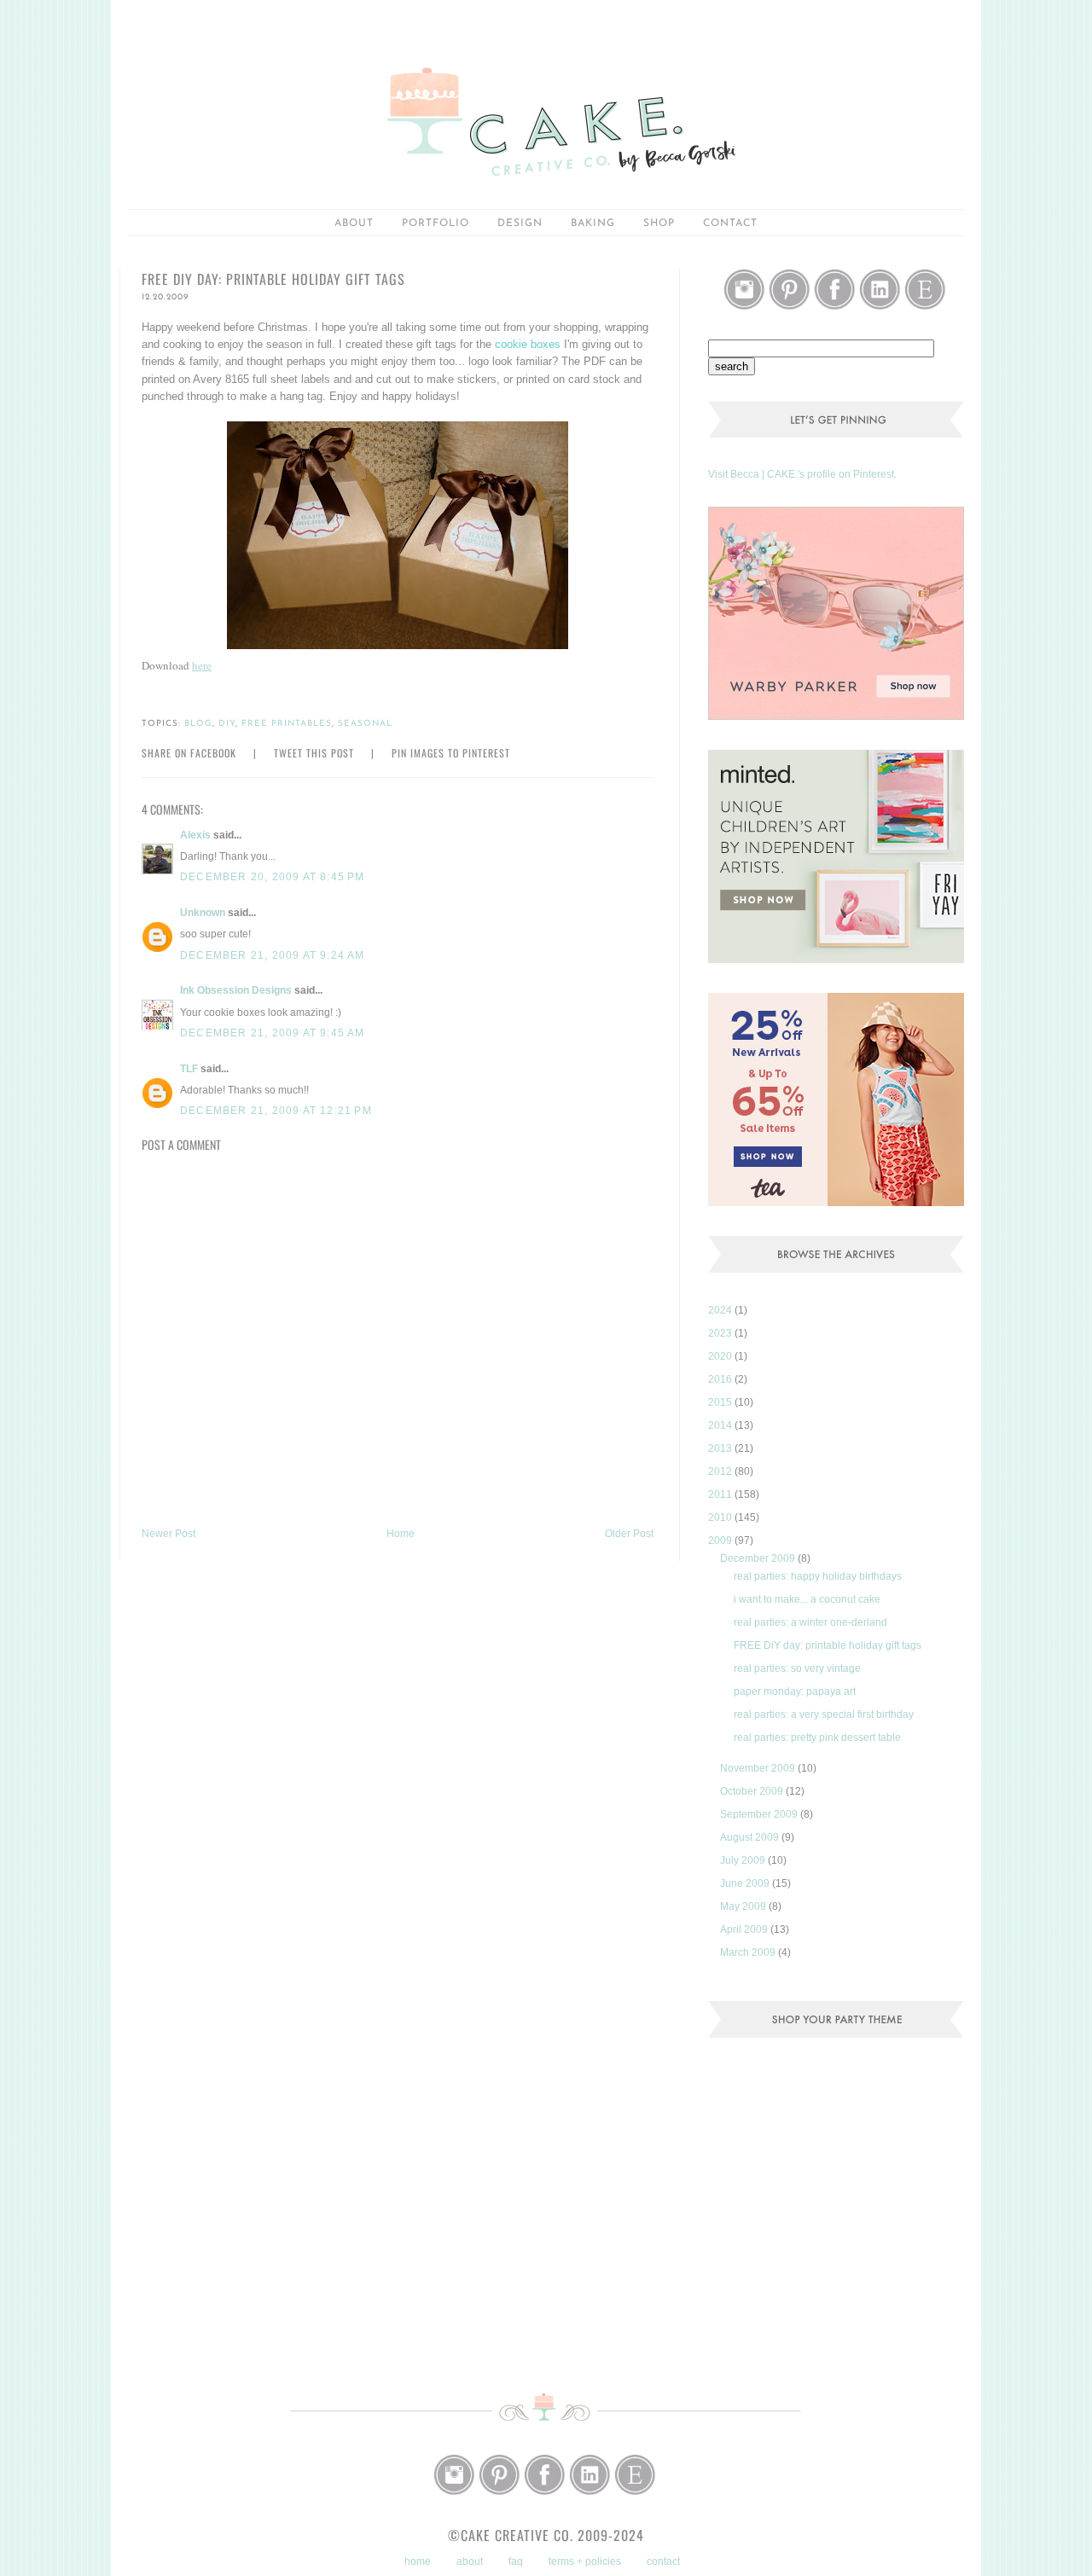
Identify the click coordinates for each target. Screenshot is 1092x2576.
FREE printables (287, 724)
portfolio (436, 223)
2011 (721, 1494)
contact (663, 2561)
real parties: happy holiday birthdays (818, 1576)
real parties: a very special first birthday (824, 1714)
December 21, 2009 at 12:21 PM (276, 1111)
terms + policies (585, 2561)
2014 (721, 1425)
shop (659, 223)
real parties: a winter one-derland (810, 1622)
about (354, 223)
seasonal (365, 724)
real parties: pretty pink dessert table (817, 1738)
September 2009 (760, 1814)
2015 (721, 1402)
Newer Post (168, 1534)
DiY (227, 724)
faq (516, 2561)
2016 (721, 1379)
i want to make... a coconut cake (807, 1599)
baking (593, 223)
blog (198, 724)
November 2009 (759, 1768)
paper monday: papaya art (795, 1691)
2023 (721, 1333)
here (202, 665)
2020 (721, 1356)
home (418, 2561)
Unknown (203, 913)
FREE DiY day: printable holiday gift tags (828, 1645)
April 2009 (745, 1929)
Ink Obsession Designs (236, 990)
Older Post (629, 1534)
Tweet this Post (314, 753)
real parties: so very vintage (797, 1668)
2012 (721, 1471)
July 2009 (744, 1860)
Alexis (195, 835)
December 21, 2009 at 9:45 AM (273, 1033)
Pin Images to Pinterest (451, 753)
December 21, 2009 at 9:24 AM (273, 955)
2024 (721, 1310)
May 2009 (744, 1906)
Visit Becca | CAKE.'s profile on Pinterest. (802, 474)
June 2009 (746, 1883)
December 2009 (759, 1558)
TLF (189, 1069)
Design (520, 223)
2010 (721, 1517)
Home (401, 1534)
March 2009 (749, 1952)
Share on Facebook (189, 753)
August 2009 (751, 1837)
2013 (721, 1448)
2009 (721, 1540)
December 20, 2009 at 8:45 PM (273, 877)
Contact (730, 223)
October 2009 (753, 1791)
